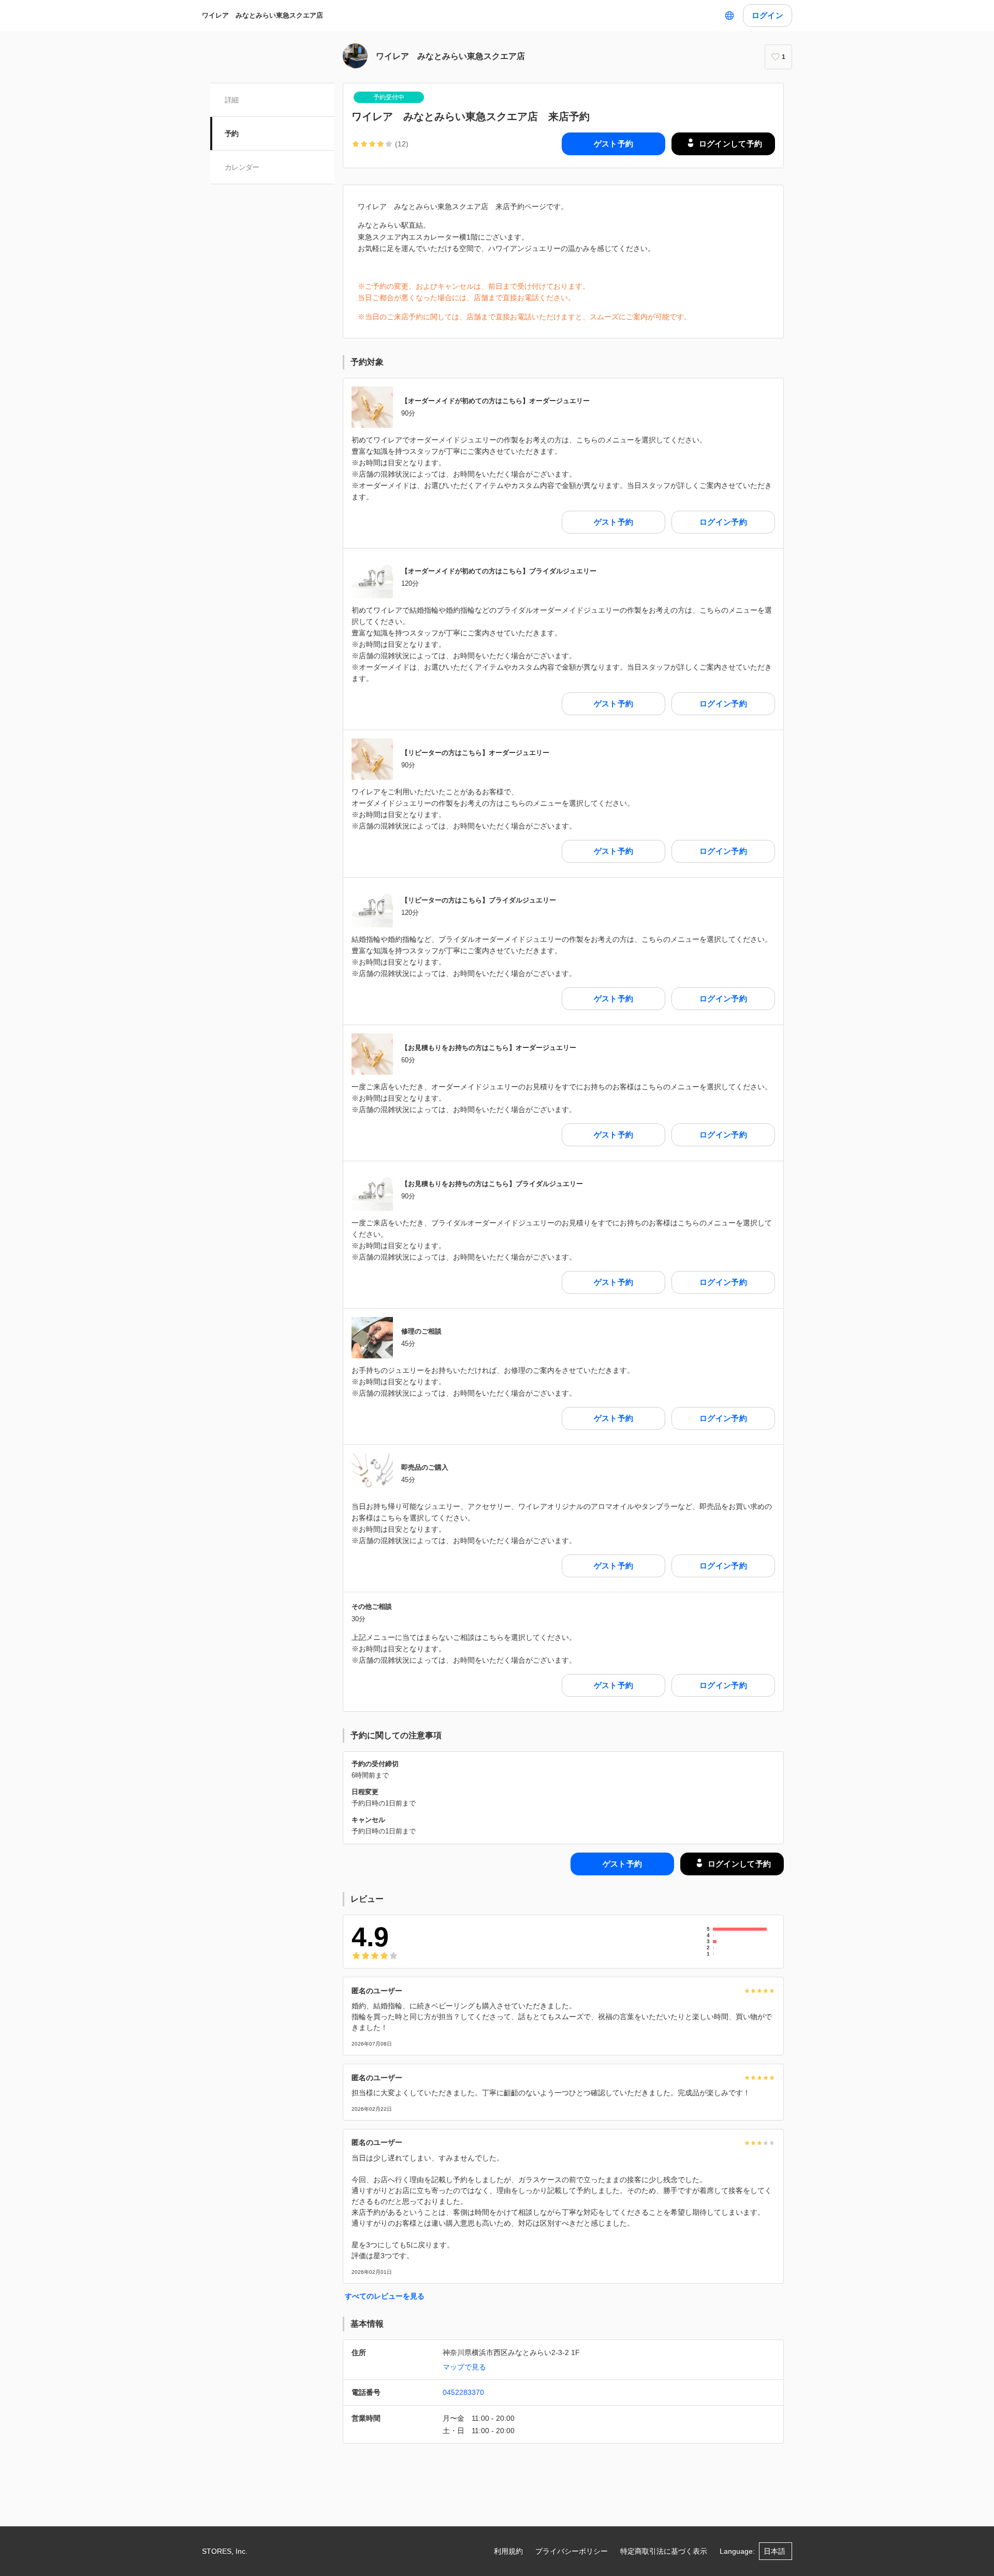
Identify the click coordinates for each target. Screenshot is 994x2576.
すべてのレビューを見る (385, 2296)
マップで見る (464, 2367)
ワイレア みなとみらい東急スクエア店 (262, 15)
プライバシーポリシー (572, 2551)
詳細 (232, 100)
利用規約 (508, 2551)
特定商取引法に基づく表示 (664, 2551)
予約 (232, 134)
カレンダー (242, 167)
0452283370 (463, 2392)
